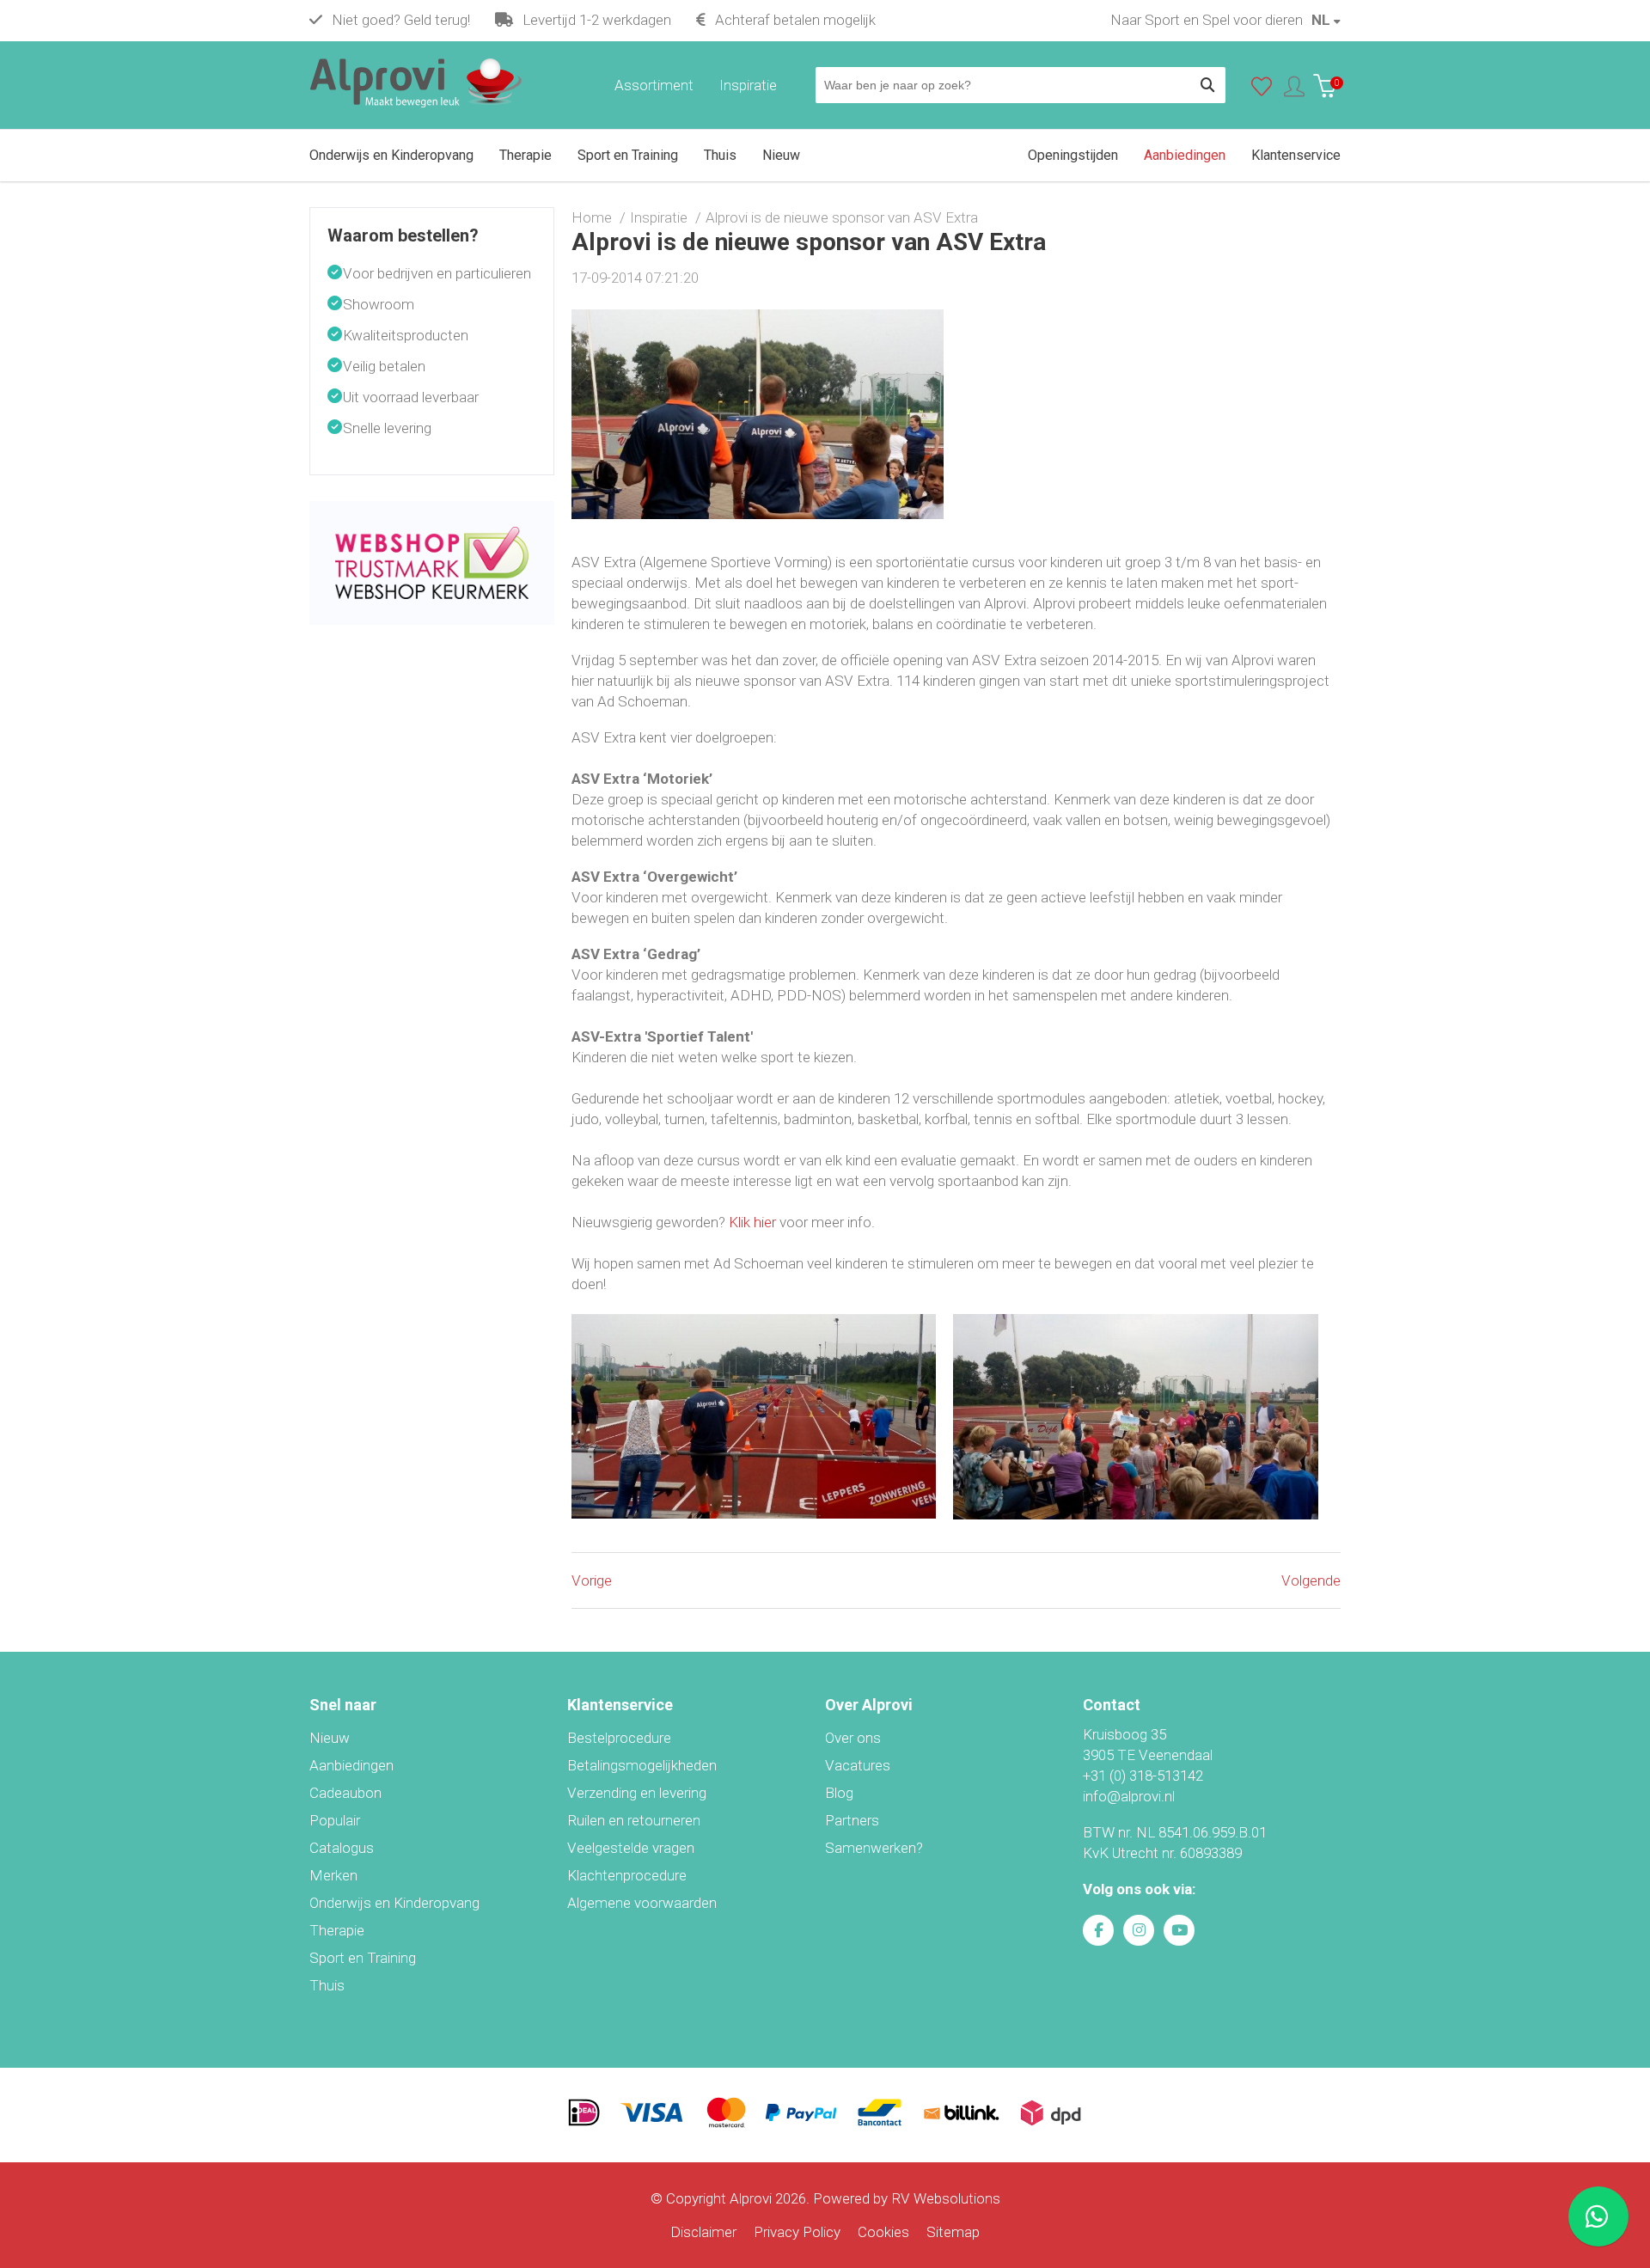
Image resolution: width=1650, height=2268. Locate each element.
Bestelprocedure (619, 1738)
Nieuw (330, 1738)
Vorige (592, 1580)
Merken (333, 1875)
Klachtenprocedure (627, 1875)
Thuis (327, 1985)
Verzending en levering (637, 1793)
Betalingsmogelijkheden (642, 1765)
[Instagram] (1139, 1930)
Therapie (337, 1930)
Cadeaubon (345, 1793)
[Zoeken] (1207, 85)
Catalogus (342, 1848)
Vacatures (858, 1765)
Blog (839, 1793)
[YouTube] (1179, 1930)
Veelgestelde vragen (631, 1848)
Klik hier (752, 1222)
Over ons (853, 1738)
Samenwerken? (874, 1848)
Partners (852, 1820)
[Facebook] (1098, 1930)
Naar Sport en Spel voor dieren (1207, 20)
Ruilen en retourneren (634, 1820)
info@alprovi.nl (1129, 1796)
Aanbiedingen (351, 1765)
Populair (335, 1820)
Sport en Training (363, 1958)
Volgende (1311, 1580)
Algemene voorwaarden (642, 1903)
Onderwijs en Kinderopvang (394, 1903)
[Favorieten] (1262, 90)
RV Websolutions (946, 2198)
